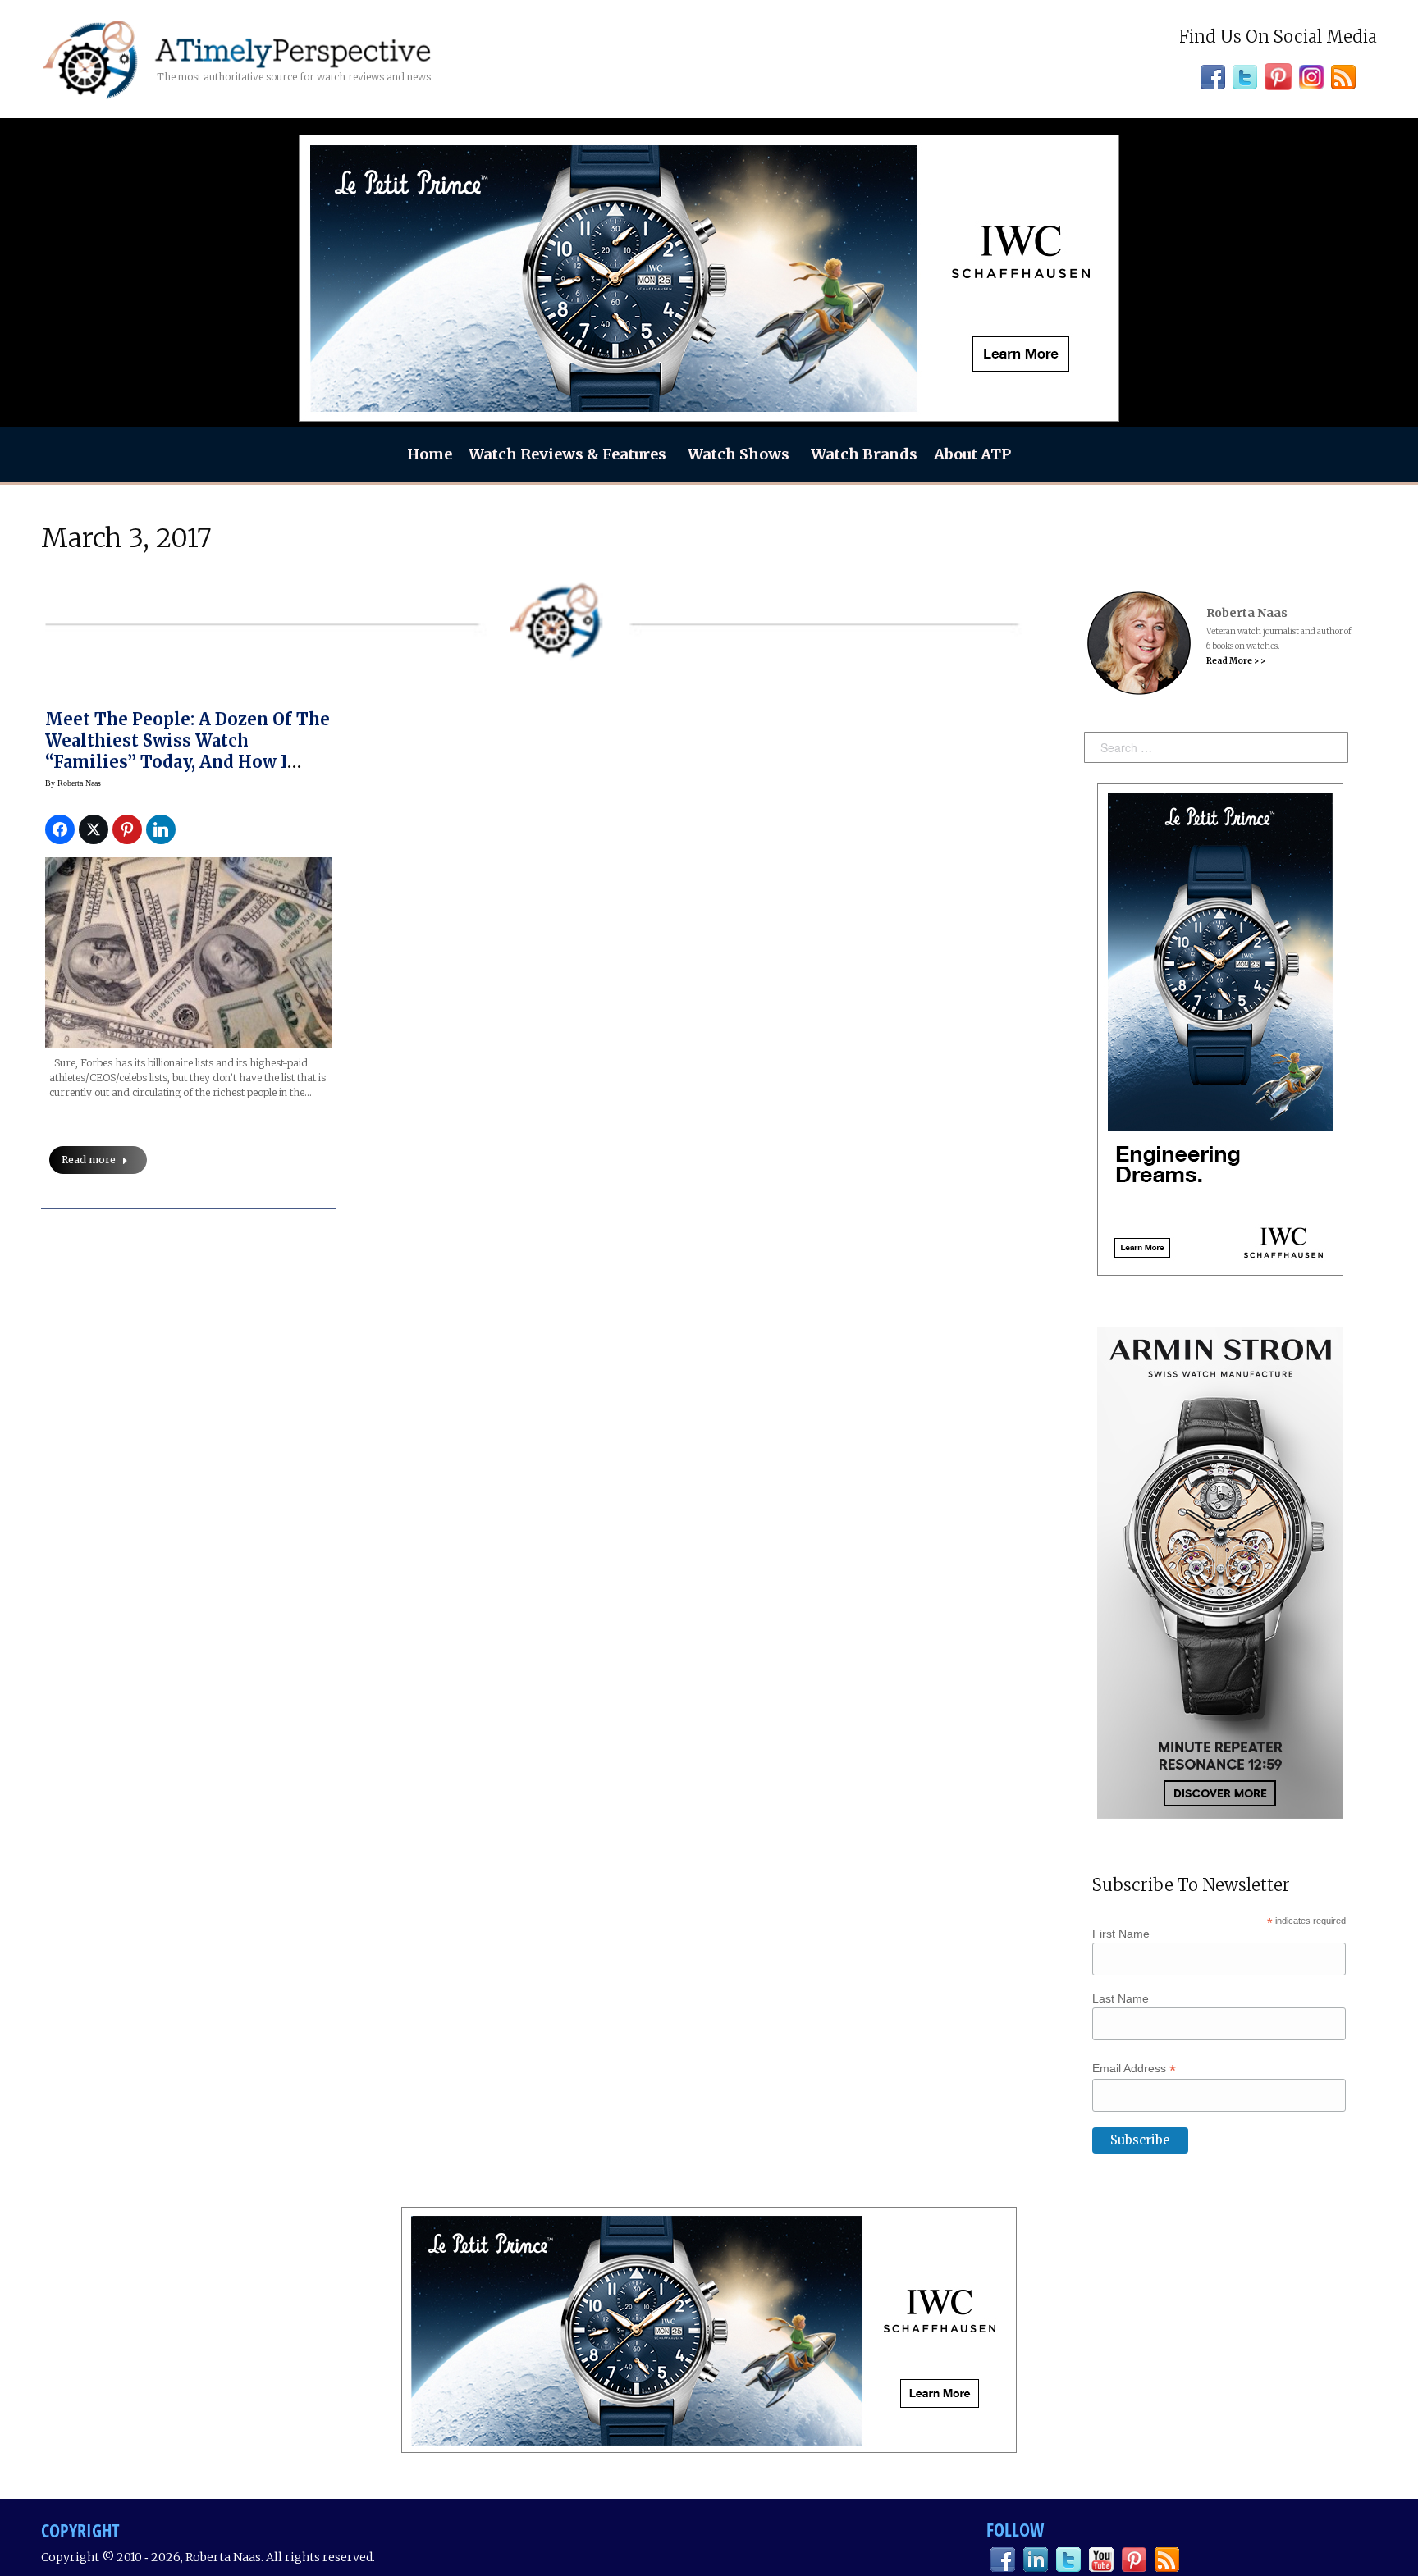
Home (430, 454)
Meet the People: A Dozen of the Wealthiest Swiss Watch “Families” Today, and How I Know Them (188, 751)
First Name (1121, 1934)
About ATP (972, 454)
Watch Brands (864, 454)
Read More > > (1236, 661)
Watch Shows (739, 454)
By (73, 783)
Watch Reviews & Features (567, 454)
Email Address (1134, 2069)
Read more (89, 1160)
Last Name (1121, 1998)
